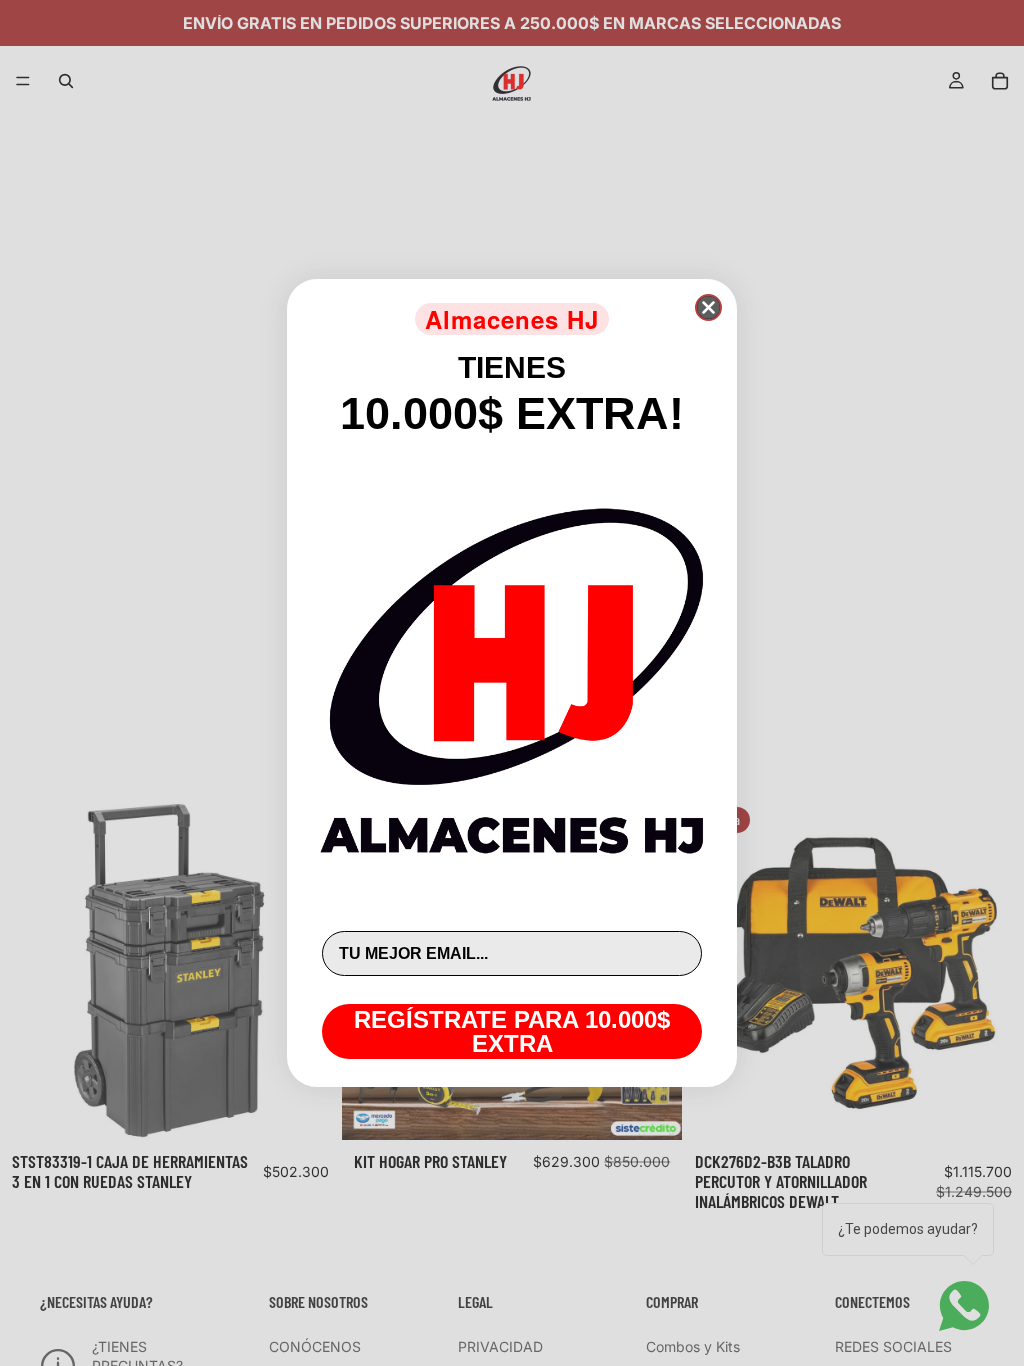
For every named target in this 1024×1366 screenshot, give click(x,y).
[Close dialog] (708, 307)
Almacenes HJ (512, 319)
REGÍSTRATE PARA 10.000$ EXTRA (512, 1031)
